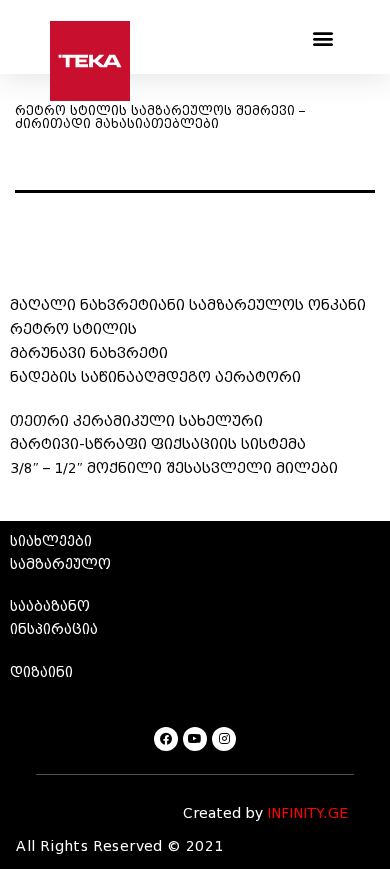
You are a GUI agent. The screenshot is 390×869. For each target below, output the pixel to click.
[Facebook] (166, 739)
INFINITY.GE (307, 813)
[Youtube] (195, 739)
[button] (322, 37)
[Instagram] (224, 739)
